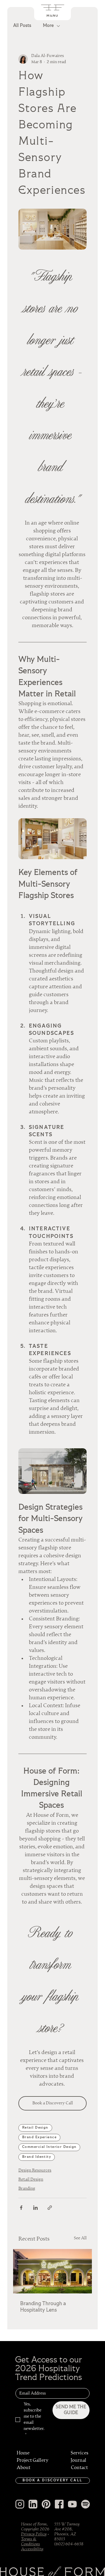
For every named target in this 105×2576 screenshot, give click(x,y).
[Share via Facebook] (21, 2208)
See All (80, 2238)
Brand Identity (37, 2157)
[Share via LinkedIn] (35, 2208)
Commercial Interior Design (49, 2147)
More (48, 26)
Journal (78, 2460)
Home (23, 2453)
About (23, 2468)
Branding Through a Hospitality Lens (43, 2307)
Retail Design (35, 2128)
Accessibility (32, 2549)
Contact (79, 2468)
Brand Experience (39, 2137)
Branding (27, 2189)
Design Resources (35, 2170)
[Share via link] (50, 2208)
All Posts (22, 26)
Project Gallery (33, 2460)
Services (79, 2453)
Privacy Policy (34, 2534)
